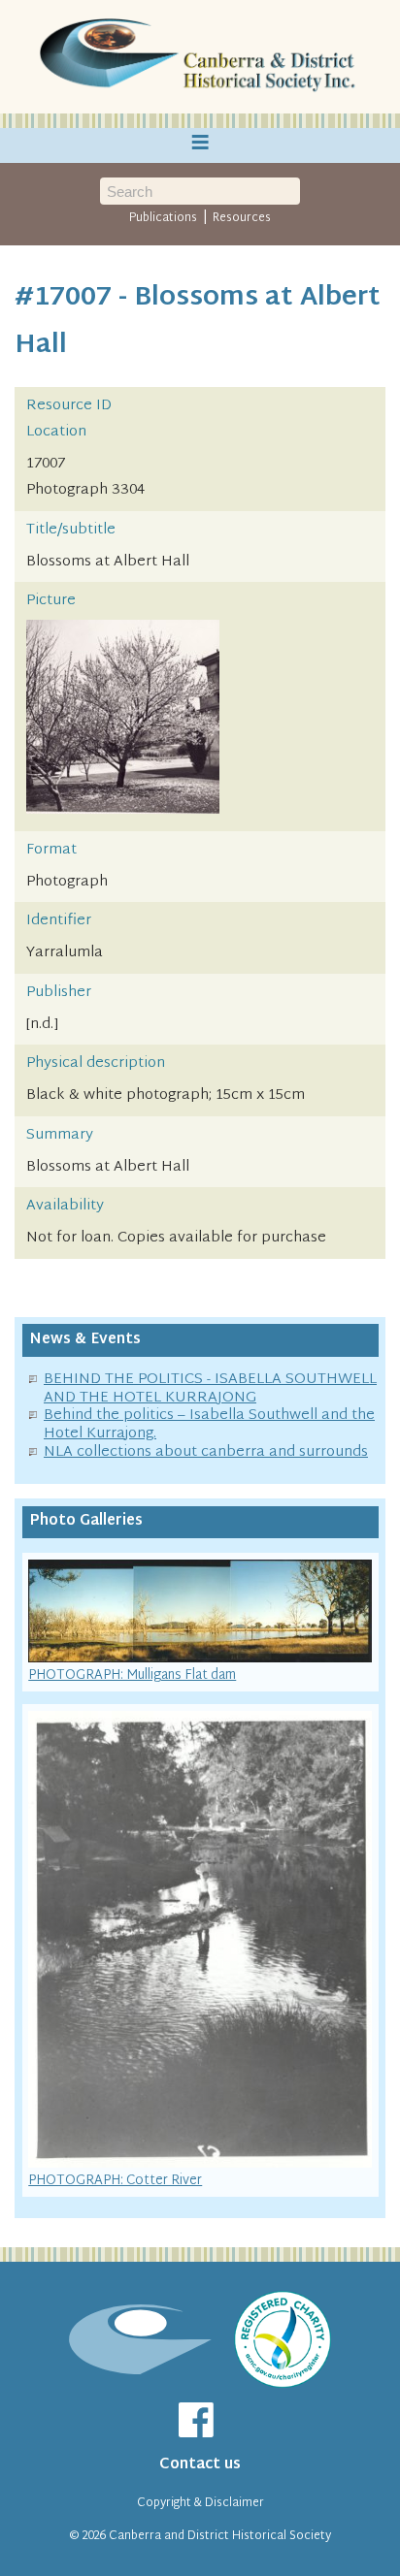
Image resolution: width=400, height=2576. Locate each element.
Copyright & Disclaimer (200, 2503)
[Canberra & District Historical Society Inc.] (200, 57)
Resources (242, 218)
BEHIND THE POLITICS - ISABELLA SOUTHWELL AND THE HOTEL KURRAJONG (210, 1389)
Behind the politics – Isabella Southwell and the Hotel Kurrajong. (209, 1425)
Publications (163, 218)
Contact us (200, 2465)
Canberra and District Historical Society (220, 2536)
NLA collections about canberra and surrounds (206, 1452)
